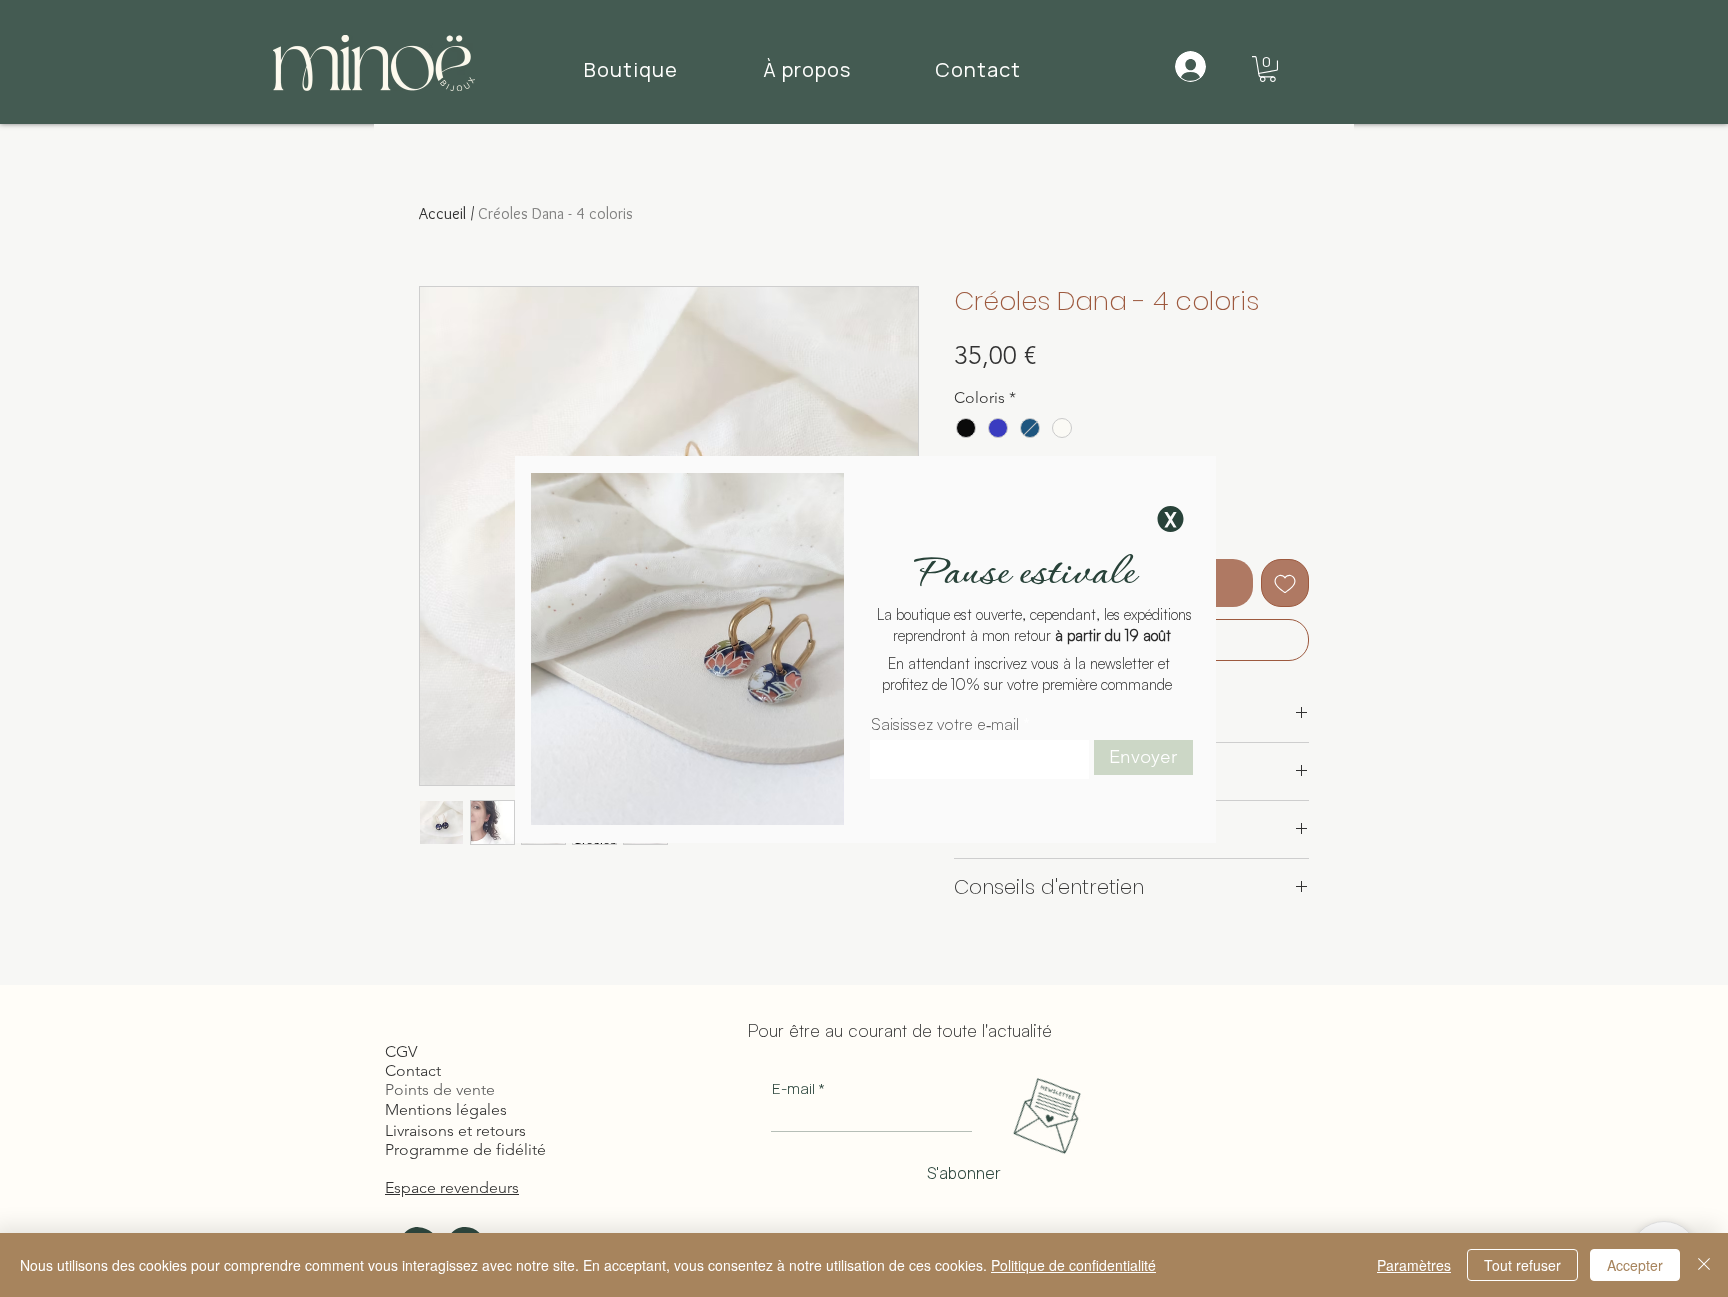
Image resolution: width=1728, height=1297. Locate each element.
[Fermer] (1704, 1265)
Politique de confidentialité (1073, 1265)
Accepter (1635, 1265)
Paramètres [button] (1414, 1265)
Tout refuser (1522, 1265)
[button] (1170, 519)
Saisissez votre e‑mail (945, 724)
